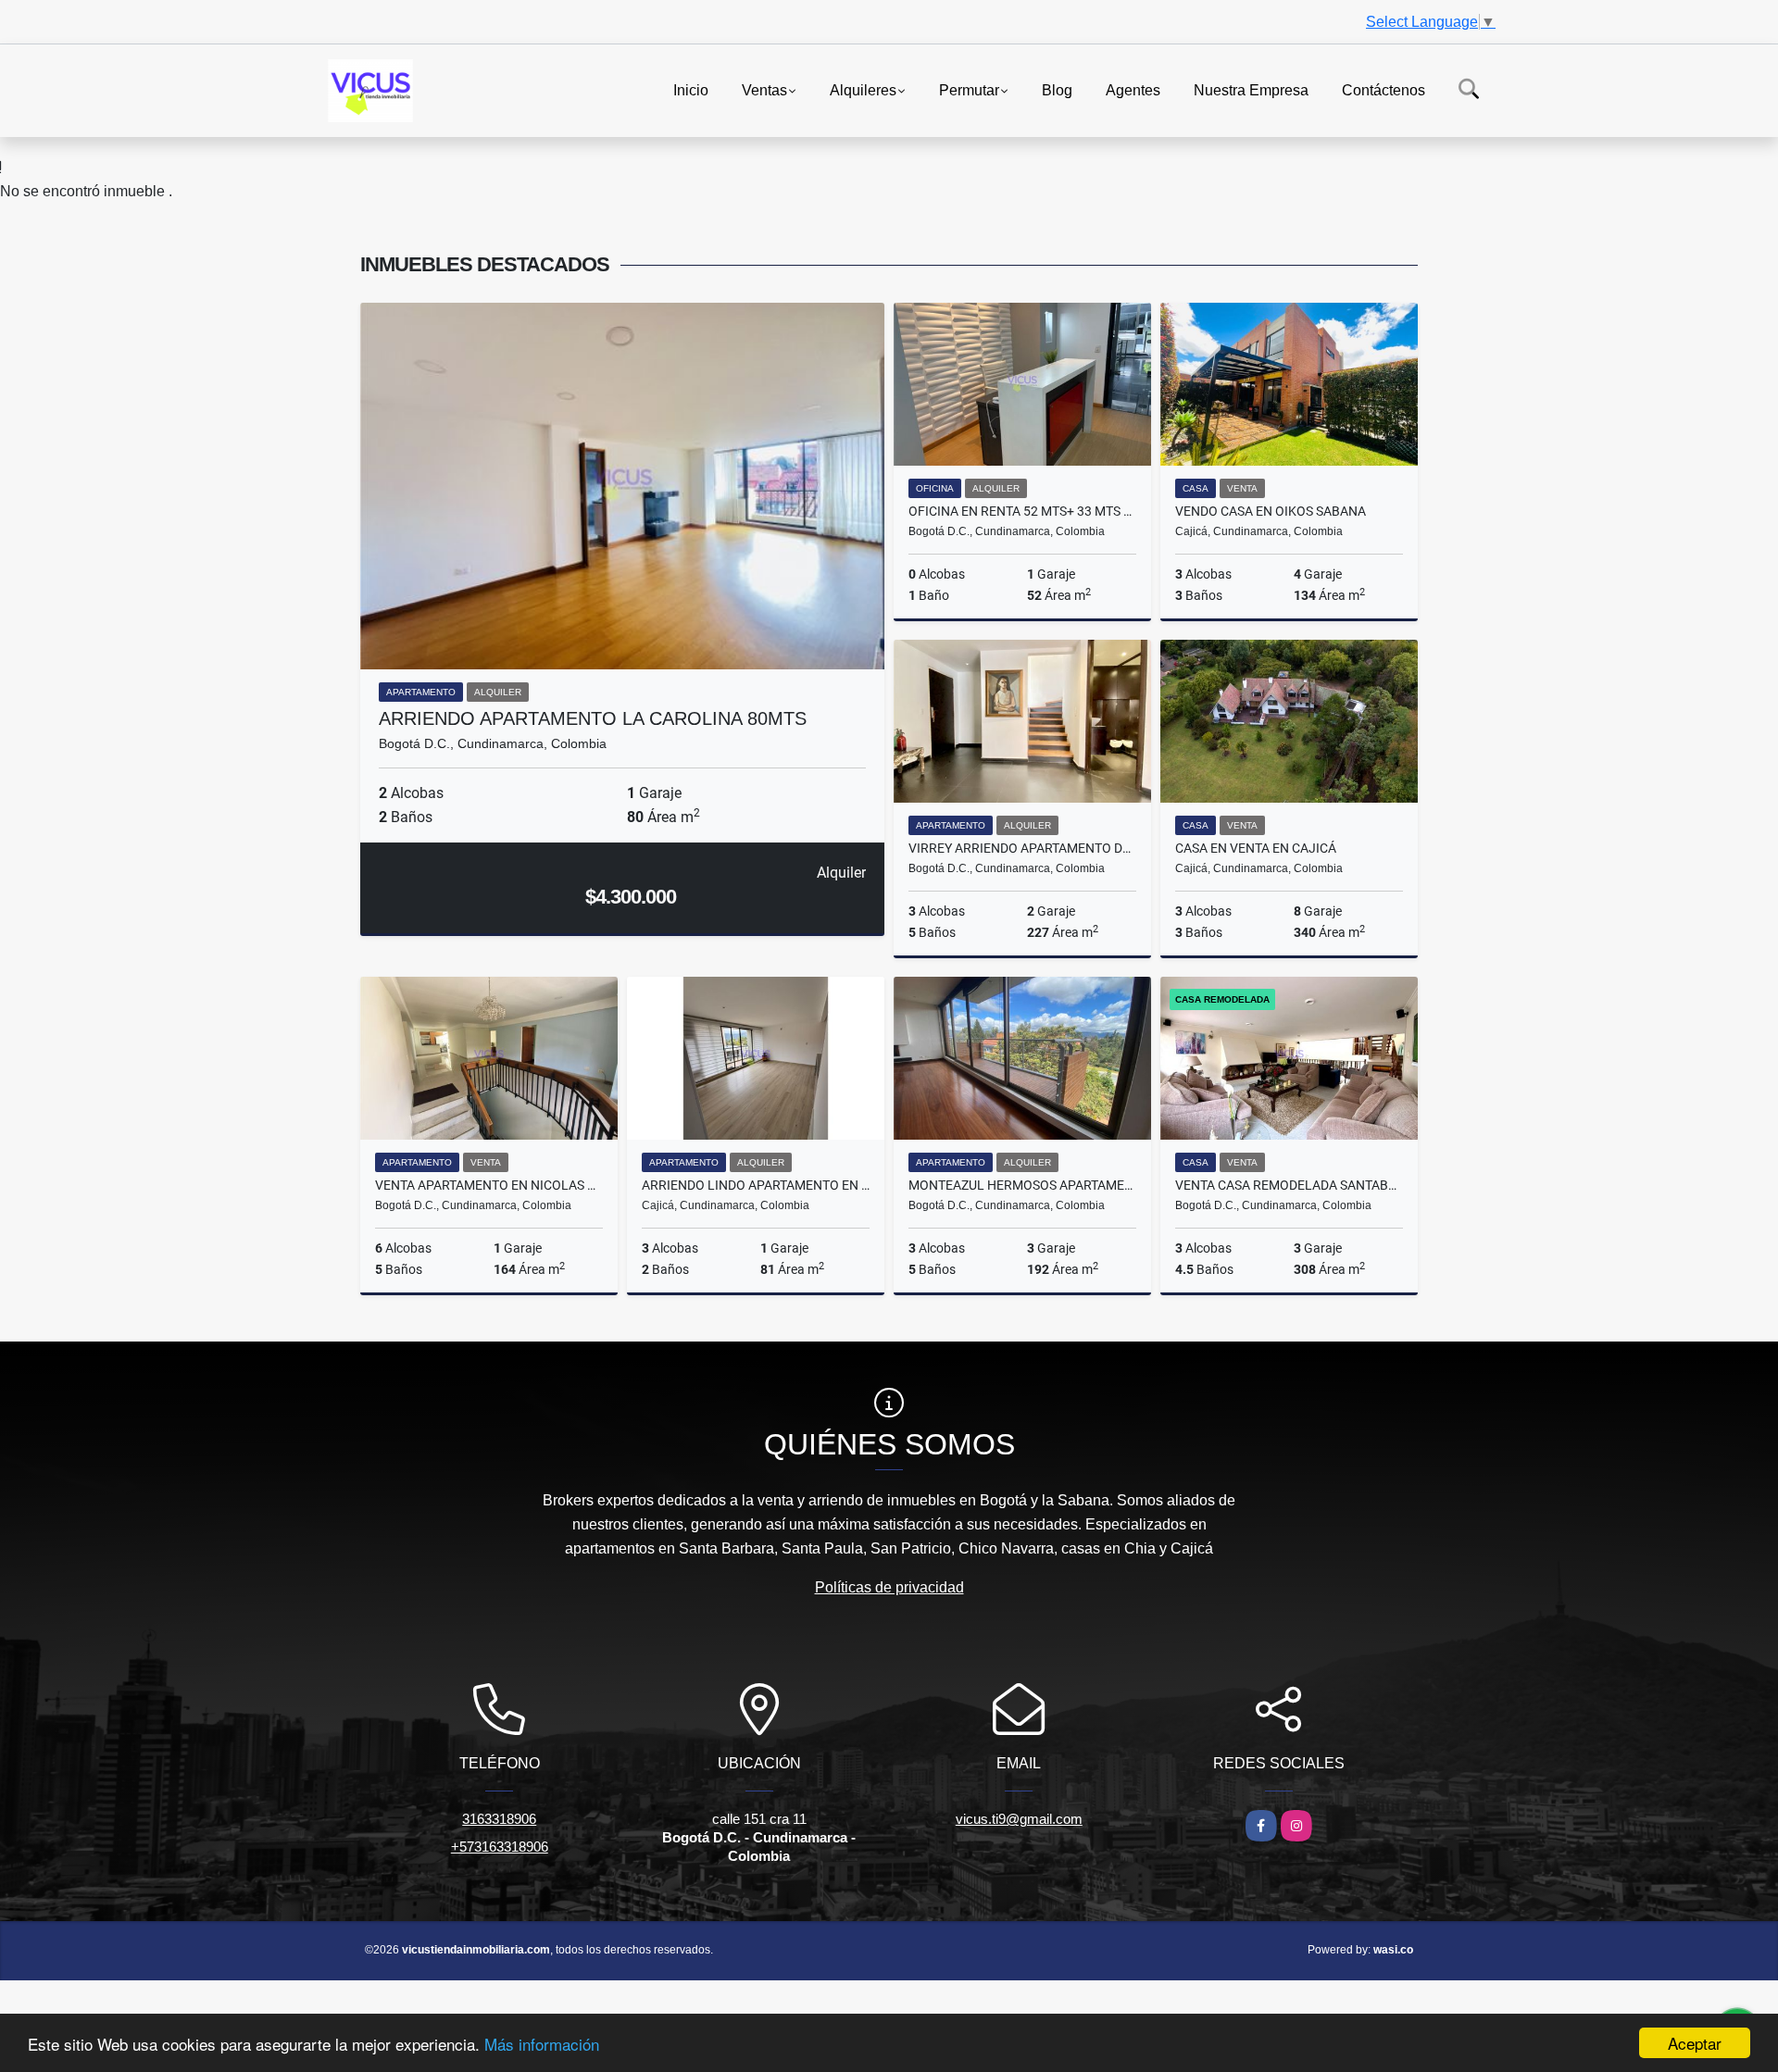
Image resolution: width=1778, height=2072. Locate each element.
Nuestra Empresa (1251, 89)
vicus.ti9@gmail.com (1019, 1819)
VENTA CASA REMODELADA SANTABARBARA (1289, 1185)
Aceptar (1695, 2043)
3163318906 (499, 1819)
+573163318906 (500, 1847)
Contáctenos (1384, 89)
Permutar (969, 89)
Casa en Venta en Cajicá (1256, 848)
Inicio (691, 89)
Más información (542, 2044)
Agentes (1133, 89)
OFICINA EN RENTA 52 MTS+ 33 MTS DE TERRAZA (1022, 511)
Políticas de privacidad (889, 1587)
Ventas (764, 89)
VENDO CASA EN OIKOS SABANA (1271, 511)
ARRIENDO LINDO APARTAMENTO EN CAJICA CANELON (756, 1185)
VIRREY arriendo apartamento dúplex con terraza (1022, 848)
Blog (1057, 89)
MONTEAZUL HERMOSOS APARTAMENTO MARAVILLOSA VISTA (1022, 1185)
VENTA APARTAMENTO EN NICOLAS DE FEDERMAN (489, 1185)
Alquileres (863, 89)
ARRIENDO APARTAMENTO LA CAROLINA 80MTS (593, 718)
